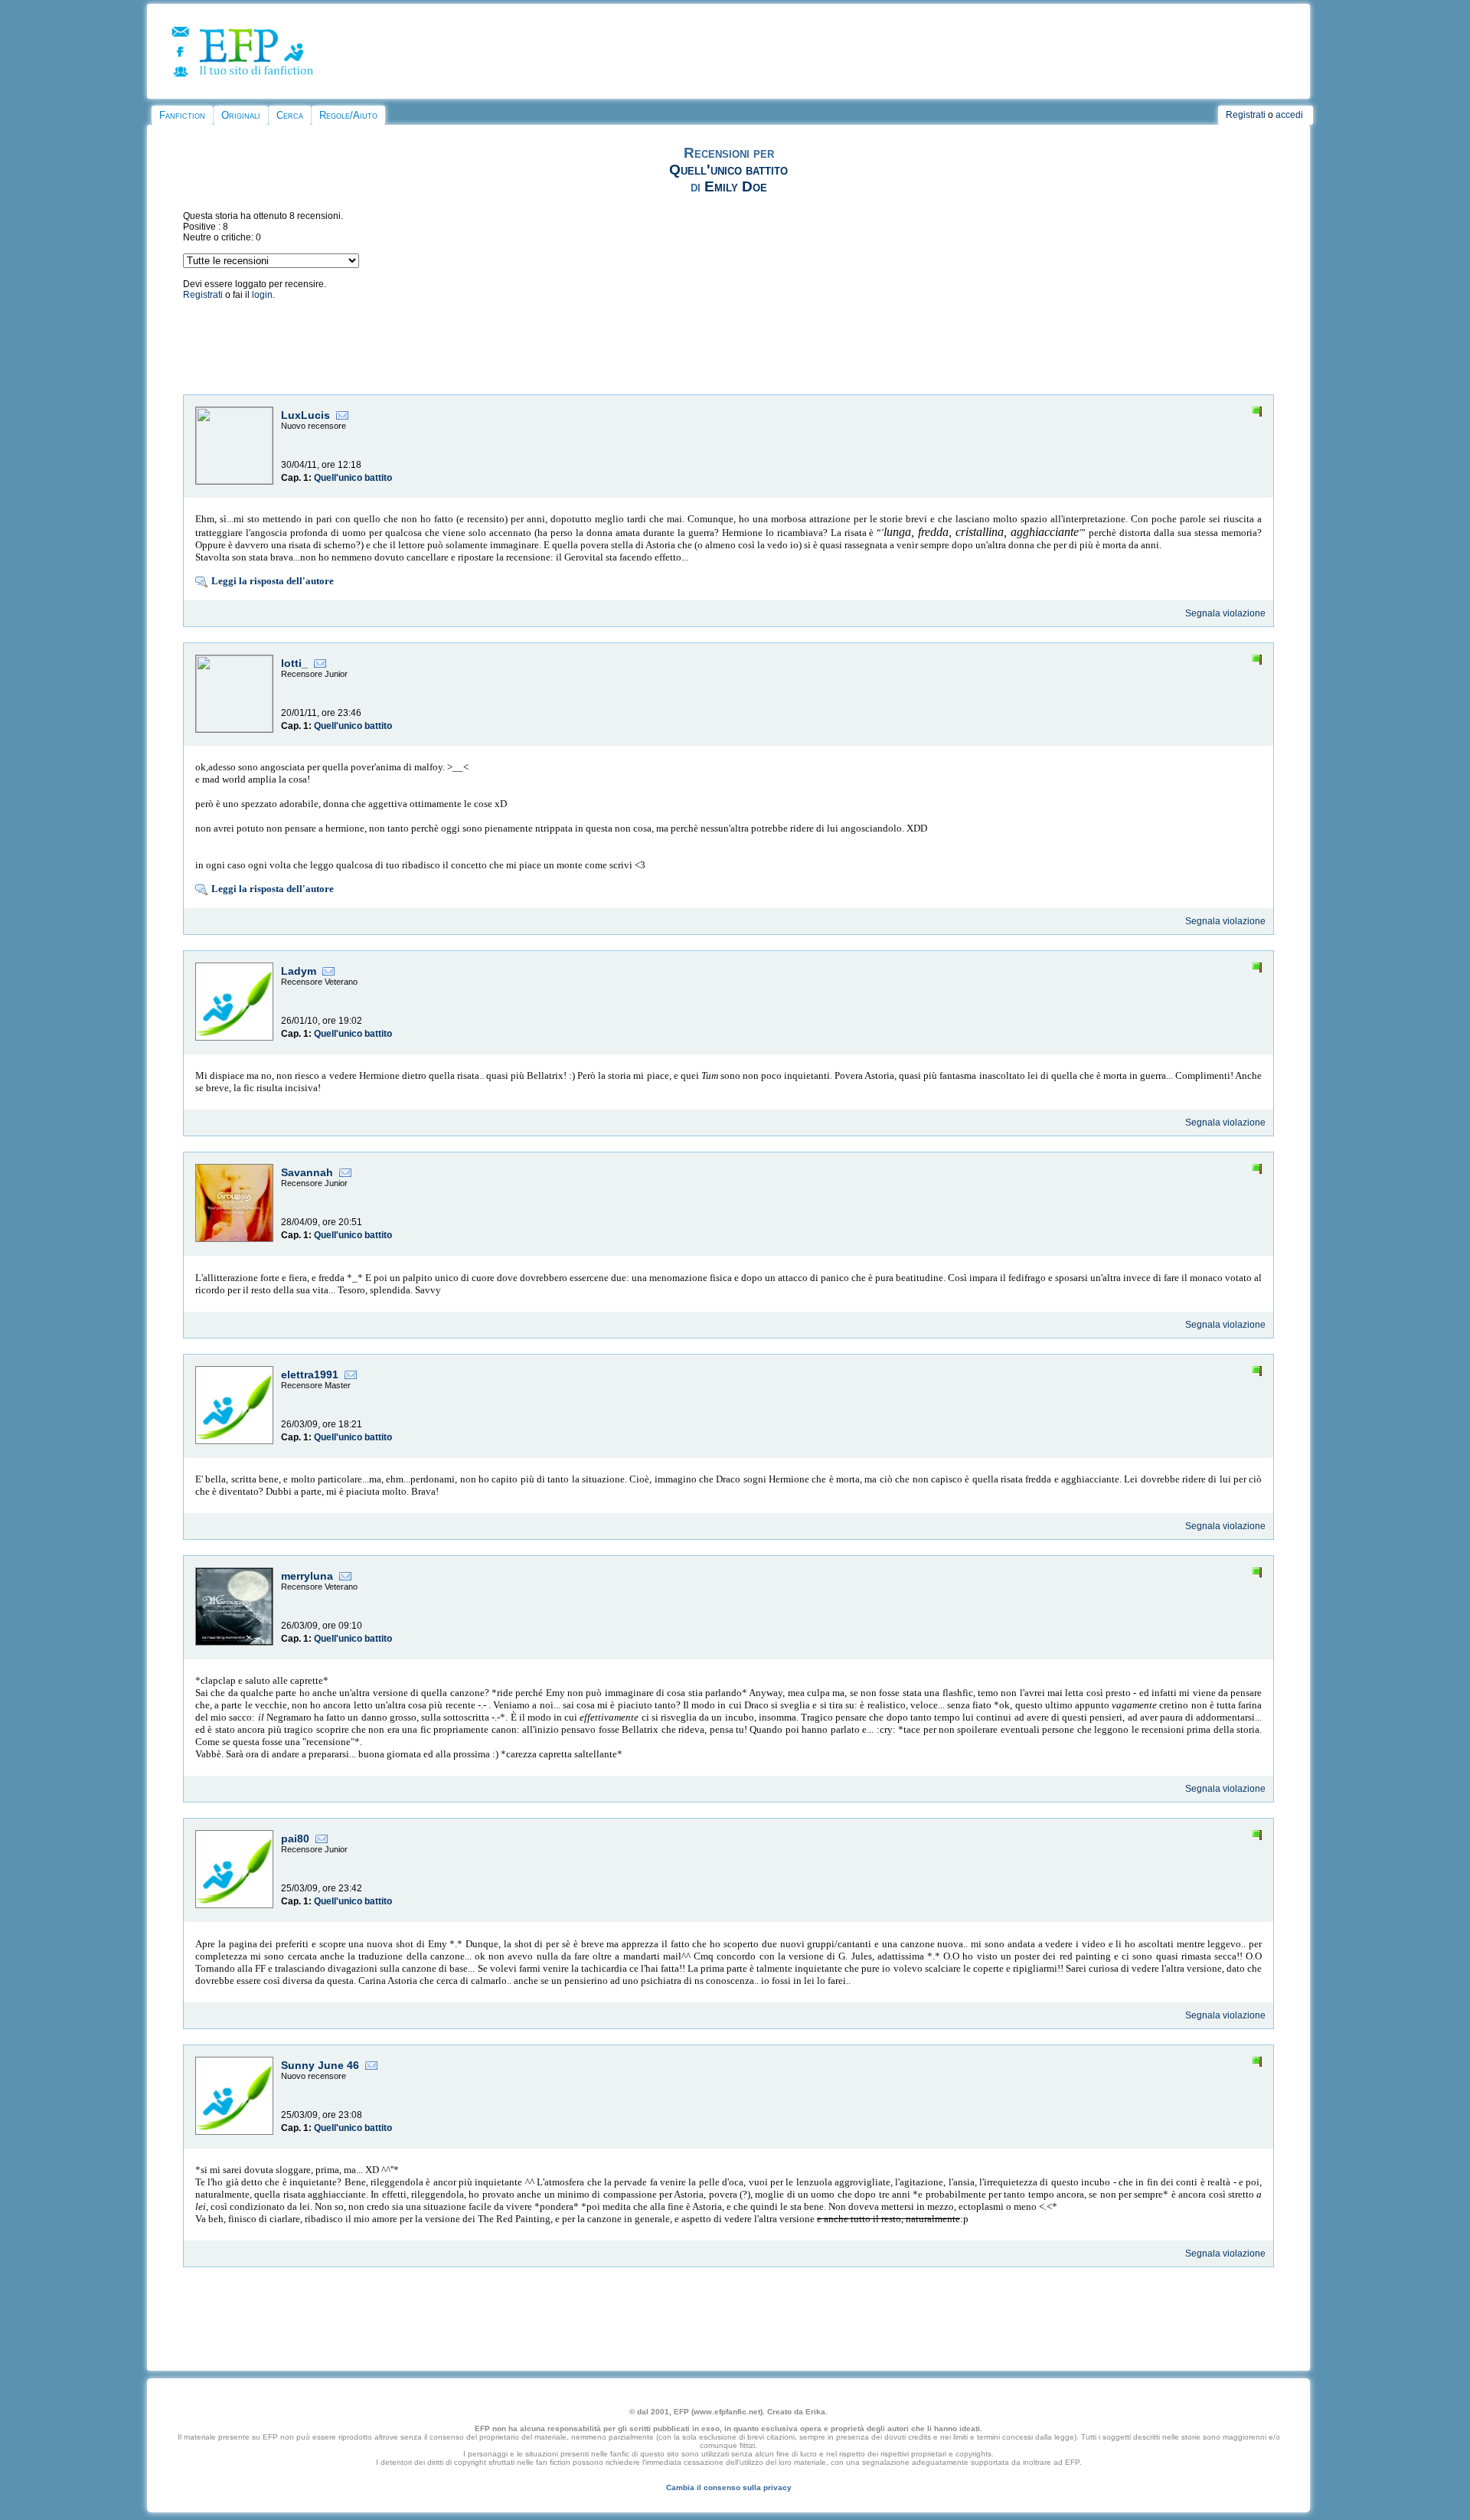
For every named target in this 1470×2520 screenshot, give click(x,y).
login (262, 295)
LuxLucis (305, 415)
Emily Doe (736, 186)
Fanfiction (182, 115)
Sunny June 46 (320, 2065)
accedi (1289, 115)
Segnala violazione (1225, 613)
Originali (241, 115)
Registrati (1246, 115)
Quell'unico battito (728, 170)
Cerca (290, 115)
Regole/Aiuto (348, 115)
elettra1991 (310, 1374)
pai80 (295, 1839)
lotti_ (294, 663)
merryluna (307, 1576)
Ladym (299, 971)
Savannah (307, 1172)
